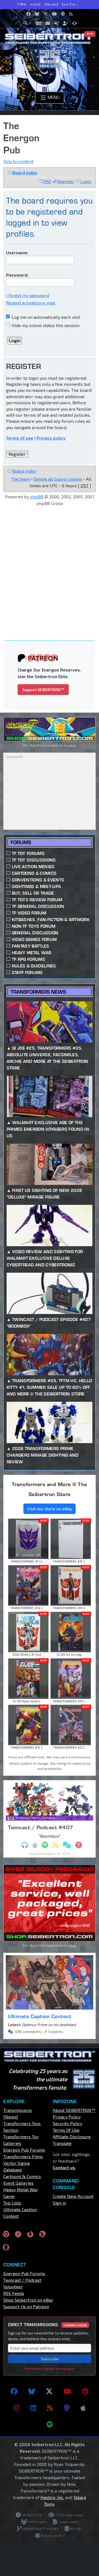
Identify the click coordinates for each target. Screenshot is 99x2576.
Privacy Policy (67, 2117)
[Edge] (42, 2234)
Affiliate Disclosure (72, 2137)
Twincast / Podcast (22, 2280)
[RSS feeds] (50, 2408)
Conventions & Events (38, 880)
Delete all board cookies (58, 479)
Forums (21, 842)
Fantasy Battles (31, 946)
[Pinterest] (85, 2391)
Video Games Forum (34, 939)
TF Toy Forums (28, 853)
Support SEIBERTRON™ (43, 690)
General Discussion (35, 933)
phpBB (37, 497)
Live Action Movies (33, 867)
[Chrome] (6, 2234)
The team (21, 479)
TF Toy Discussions (34, 860)
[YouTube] (67, 2391)
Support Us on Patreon (26, 2306)
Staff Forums (27, 973)
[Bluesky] (32, 2391)
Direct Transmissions (47, 2324)
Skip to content (18, 161)
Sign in (59, 2203)
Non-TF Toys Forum (34, 926)
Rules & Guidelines (34, 966)
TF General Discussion (38, 906)
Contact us (64, 2167)
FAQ (47, 181)
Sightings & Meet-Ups (36, 886)
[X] (49, 2391)
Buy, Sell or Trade (33, 893)
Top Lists (12, 2203)
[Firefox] (30, 2234)
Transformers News (38, 992)
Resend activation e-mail (31, 303)
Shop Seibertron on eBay (28, 2300)
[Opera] (6, 2247)
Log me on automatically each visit (45, 317)
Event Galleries (18, 2183)
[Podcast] (67, 2408)
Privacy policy (51, 438)
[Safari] (18, 2234)
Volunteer (13, 2287)
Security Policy (68, 2123)
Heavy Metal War (32, 953)
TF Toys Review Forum (37, 900)
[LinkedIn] (33, 2408)
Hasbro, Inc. (52, 2497)
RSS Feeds (14, 2293)
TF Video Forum (29, 913)
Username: (17, 252)
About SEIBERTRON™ (74, 2110)
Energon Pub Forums (24, 2150)
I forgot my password (28, 295)
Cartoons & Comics (34, 873)
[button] (27, 23)
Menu (53, 97)
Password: (17, 275)
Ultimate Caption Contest (40, 2016)
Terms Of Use (66, 2130)
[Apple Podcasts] (83, 2408)
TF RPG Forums (28, 959)
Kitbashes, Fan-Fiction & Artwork (51, 920)
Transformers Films (23, 2156)
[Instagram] (16, 2408)
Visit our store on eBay (50, 1509)
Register (66, 181)
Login (86, 181)
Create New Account (73, 2196)
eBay (72, 745)
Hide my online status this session (45, 325)
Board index (25, 172)
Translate (62, 2143)
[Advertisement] (50, 564)
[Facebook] (14, 2391)
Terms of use (20, 438)
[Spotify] (50, 2424)
